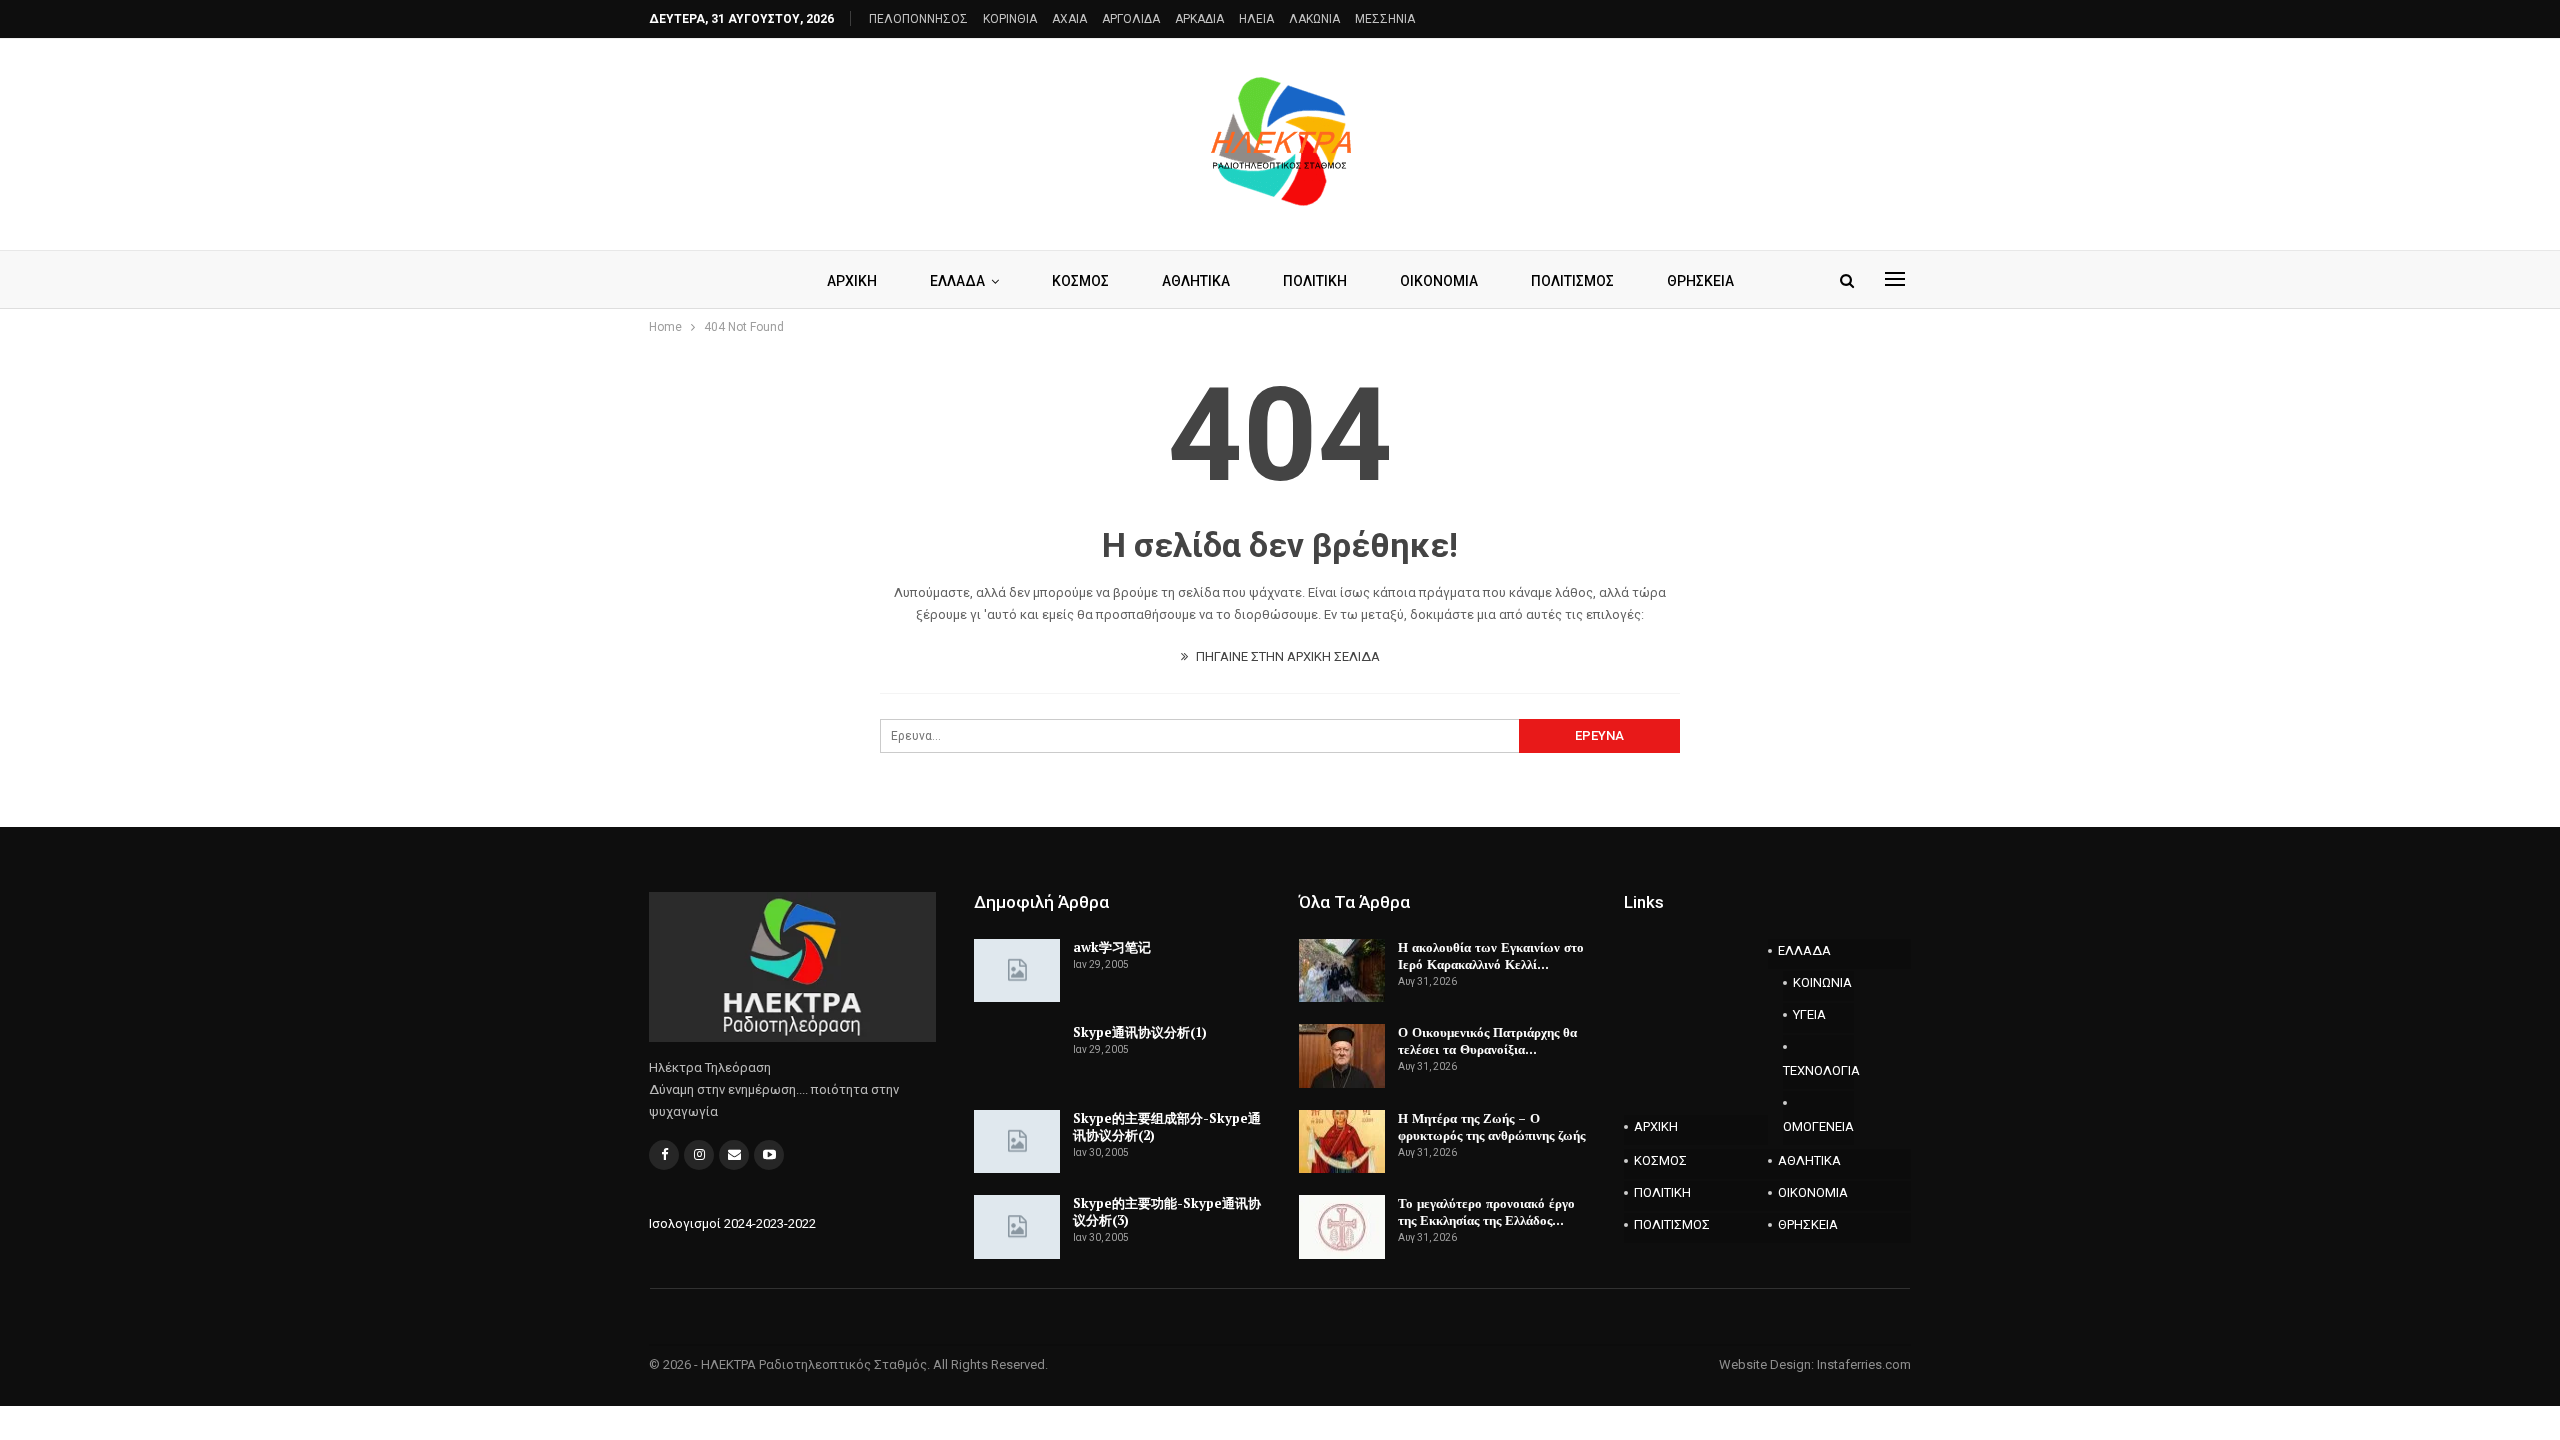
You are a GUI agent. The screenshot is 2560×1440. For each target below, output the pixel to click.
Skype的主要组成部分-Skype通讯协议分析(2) (1167, 1126)
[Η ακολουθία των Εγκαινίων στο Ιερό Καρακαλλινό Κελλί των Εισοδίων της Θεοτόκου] (1342, 971)
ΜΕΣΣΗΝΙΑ (1385, 19)
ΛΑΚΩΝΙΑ (1314, 19)
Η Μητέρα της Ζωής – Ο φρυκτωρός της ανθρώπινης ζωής (1491, 1126)
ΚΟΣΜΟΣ (1080, 281)
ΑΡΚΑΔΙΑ (1199, 19)
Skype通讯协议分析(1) (1140, 1032)
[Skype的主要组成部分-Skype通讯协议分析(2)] (1017, 1142)
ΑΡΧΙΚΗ (852, 281)
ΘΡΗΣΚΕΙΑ (1700, 281)
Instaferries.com (1864, 1364)
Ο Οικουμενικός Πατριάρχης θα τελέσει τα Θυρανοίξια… (1487, 1040)
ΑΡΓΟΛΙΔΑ (1131, 19)
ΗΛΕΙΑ (1256, 19)
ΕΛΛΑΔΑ (957, 281)
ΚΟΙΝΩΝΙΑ (1822, 982)
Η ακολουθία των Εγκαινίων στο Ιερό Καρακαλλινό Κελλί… (1491, 955)
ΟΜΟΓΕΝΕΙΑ (1818, 1126)
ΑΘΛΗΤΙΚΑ (1196, 281)
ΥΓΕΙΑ (1809, 1014)
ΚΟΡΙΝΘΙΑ (1010, 19)
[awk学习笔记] (1017, 971)
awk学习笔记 (1112, 947)
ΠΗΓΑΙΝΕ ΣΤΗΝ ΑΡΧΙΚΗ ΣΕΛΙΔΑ (1286, 656)
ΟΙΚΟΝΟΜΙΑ (1439, 281)
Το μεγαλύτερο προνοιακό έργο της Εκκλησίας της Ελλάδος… (1486, 1211)
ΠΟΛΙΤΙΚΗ (1315, 281)
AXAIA (1069, 19)
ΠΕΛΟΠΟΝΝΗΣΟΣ (918, 19)
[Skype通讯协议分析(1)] (1017, 1056)
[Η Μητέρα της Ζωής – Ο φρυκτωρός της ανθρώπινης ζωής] (1342, 1142)
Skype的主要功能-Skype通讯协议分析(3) (1167, 1211)
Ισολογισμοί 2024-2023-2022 (732, 1223)
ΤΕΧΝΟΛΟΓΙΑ (1819, 1070)
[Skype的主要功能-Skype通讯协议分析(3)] (1017, 1227)
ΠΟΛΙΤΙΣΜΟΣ (1572, 281)
